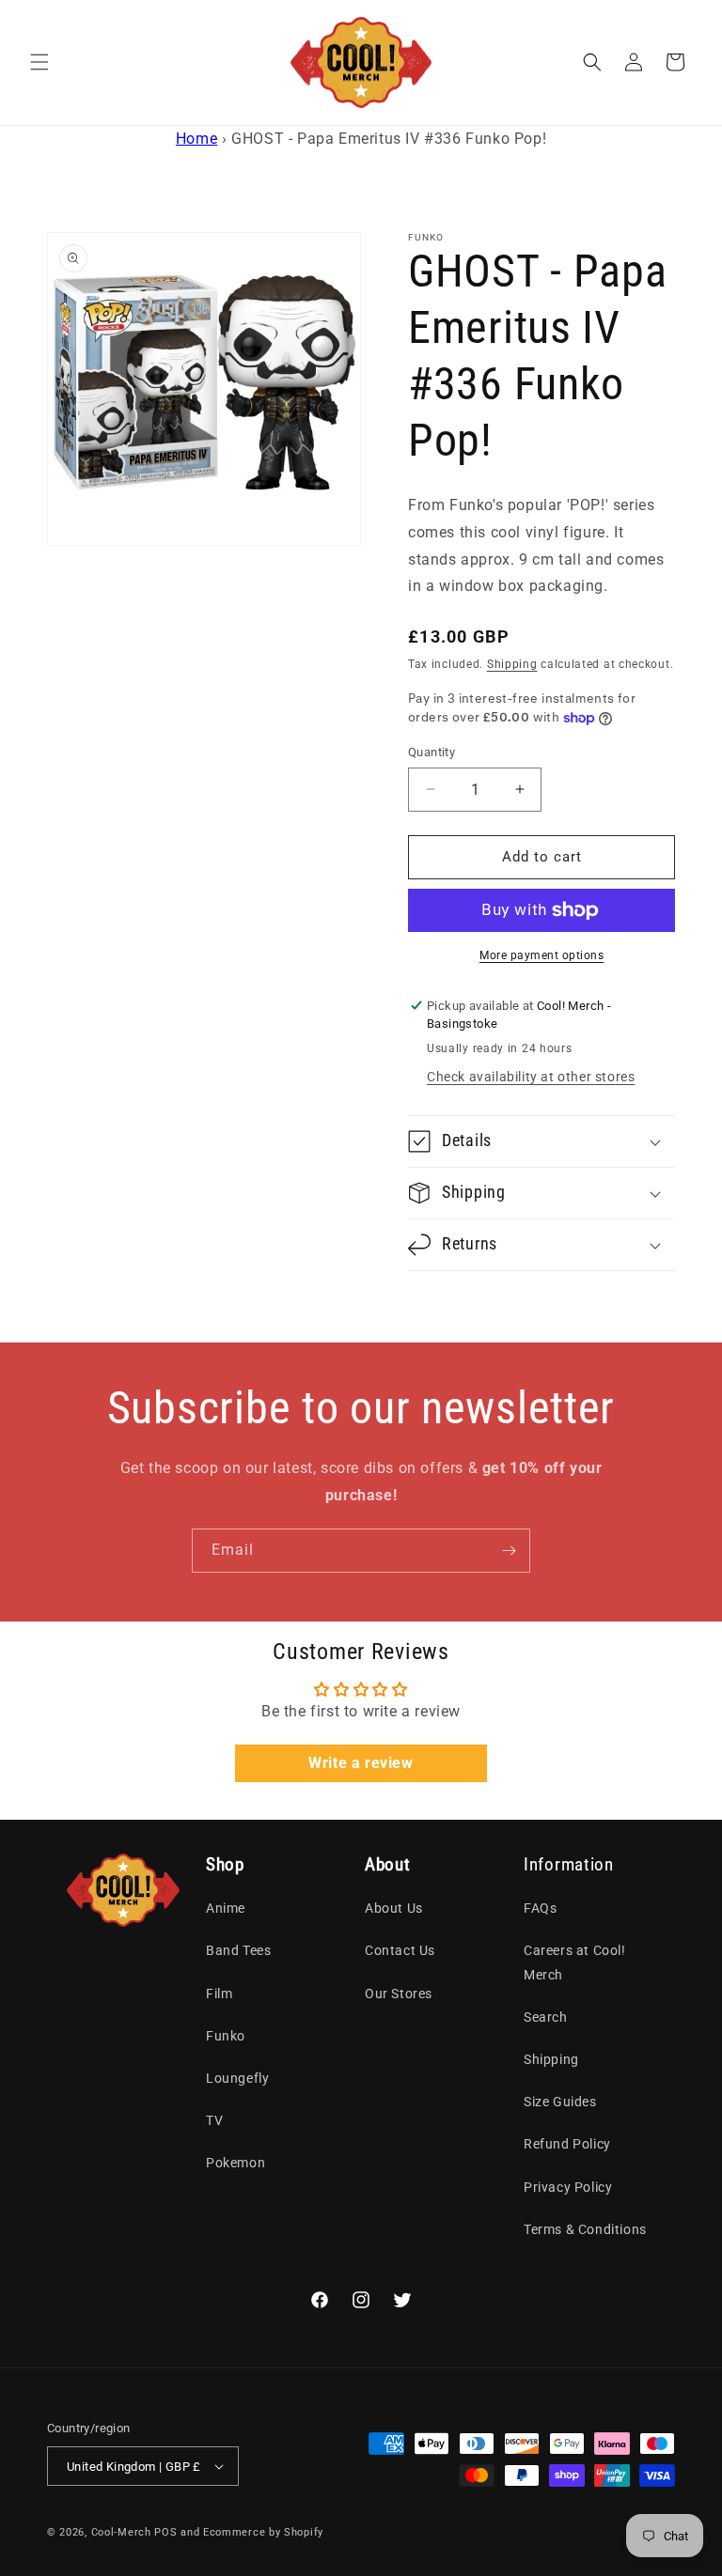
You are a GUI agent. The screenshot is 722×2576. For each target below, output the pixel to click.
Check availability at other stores (531, 1077)
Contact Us (400, 1950)
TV (214, 2120)
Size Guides (560, 2102)
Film (219, 1994)
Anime (226, 1908)
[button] (39, 62)
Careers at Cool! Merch (575, 1962)
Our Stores (399, 1994)
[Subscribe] (509, 1551)
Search (546, 2017)
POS (165, 2532)
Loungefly (237, 2078)
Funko (226, 2036)
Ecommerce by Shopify (263, 2532)
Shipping (512, 664)
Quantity (432, 752)
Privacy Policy (568, 2187)
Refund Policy (567, 2144)
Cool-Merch (121, 2532)
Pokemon (235, 2163)
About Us (394, 1908)
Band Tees (238, 1950)
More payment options (541, 955)
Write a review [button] (361, 1763)
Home (196, 139)
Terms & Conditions (585, 2229)
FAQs (540, 1908)
